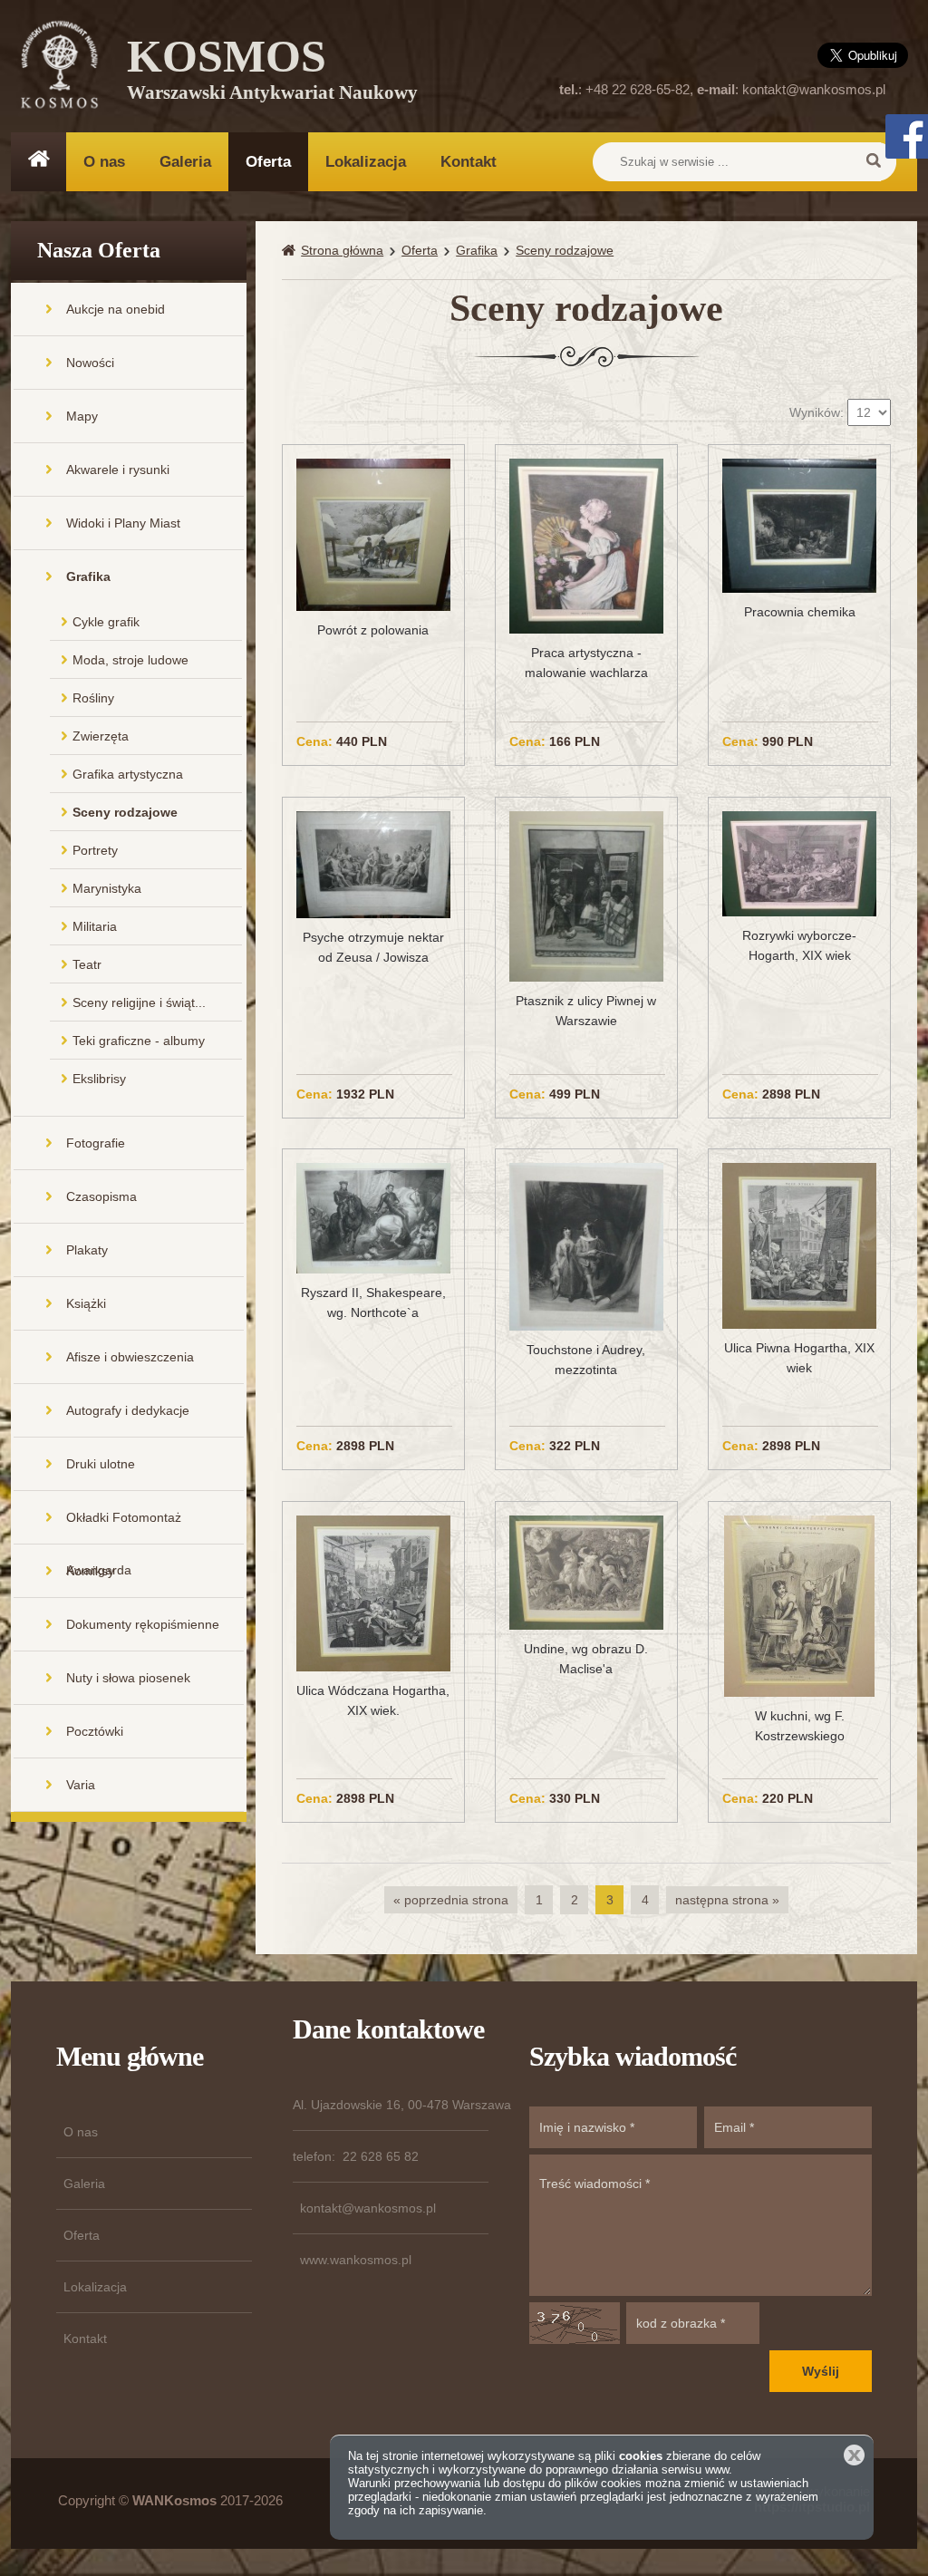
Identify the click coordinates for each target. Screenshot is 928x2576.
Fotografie (96, 1143)
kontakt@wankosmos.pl (814, 89)
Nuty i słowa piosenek (128, 1678)
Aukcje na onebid (116, 309)
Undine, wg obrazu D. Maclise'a (586, 1659)
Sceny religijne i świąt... (139, 1002)
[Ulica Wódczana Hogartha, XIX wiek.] (373, 1593)
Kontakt (469, 162)
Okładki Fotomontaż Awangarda (124, 1527)
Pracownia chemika (800, 612)
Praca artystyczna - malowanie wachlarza (586, 663)
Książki (86, 1303)
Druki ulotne (101, 1464)
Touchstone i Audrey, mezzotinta (586, 1360)
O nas (104, 162)
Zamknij (854, 2455)
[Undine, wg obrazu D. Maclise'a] (586, 1572)
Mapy (82, 416)
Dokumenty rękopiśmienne (143, 1624)
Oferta (268, 162)
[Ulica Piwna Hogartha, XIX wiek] (799, 1244)
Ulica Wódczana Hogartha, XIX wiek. (373, 1700)
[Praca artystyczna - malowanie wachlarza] (586, 545)
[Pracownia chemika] (799, 525)
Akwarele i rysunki (118, 470)
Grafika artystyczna (128, 774)
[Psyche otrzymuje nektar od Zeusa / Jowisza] (373, 864)
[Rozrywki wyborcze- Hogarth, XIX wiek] (799, 863)
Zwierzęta (101, 736)
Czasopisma (101, 1196)
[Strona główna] (291, 251)
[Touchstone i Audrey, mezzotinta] (586, 1245)
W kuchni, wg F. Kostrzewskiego (800, 1726)
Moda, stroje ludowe (130, 660)
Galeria (185, 162)
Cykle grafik (106, 622)
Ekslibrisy (99, 1079)
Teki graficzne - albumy (139, 1041)
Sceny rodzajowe (125, 812)
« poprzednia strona (451, 1900)
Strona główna (342, 250)
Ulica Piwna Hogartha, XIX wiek (799, 1358)
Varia (81, 1785)
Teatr (87, 964)
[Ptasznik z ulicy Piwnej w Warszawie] (586, 896)
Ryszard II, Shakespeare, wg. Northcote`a (373, 1303)
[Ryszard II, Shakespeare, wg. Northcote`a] (373, 1217)
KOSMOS (272, 73)
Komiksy (90, 1571)
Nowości (90, 363)
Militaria (95, 926)
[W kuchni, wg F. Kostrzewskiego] (799, 1605)
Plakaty (87, 1250)
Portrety (95, 850)
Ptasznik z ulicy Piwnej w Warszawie (586, 1011)
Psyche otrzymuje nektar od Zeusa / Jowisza (373, 947)
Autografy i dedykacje (128, 1410)
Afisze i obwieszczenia (130, 1357)
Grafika (88, 576)
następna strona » (727, 1900)
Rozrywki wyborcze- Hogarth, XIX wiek (799, 945)
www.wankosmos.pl (356, 2260)
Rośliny (93, 698)
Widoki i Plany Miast (123, 523)
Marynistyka (107, 888)
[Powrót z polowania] (373, 534)
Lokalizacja (366, 162)
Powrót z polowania (373, 630)
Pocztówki (95, 1731)
